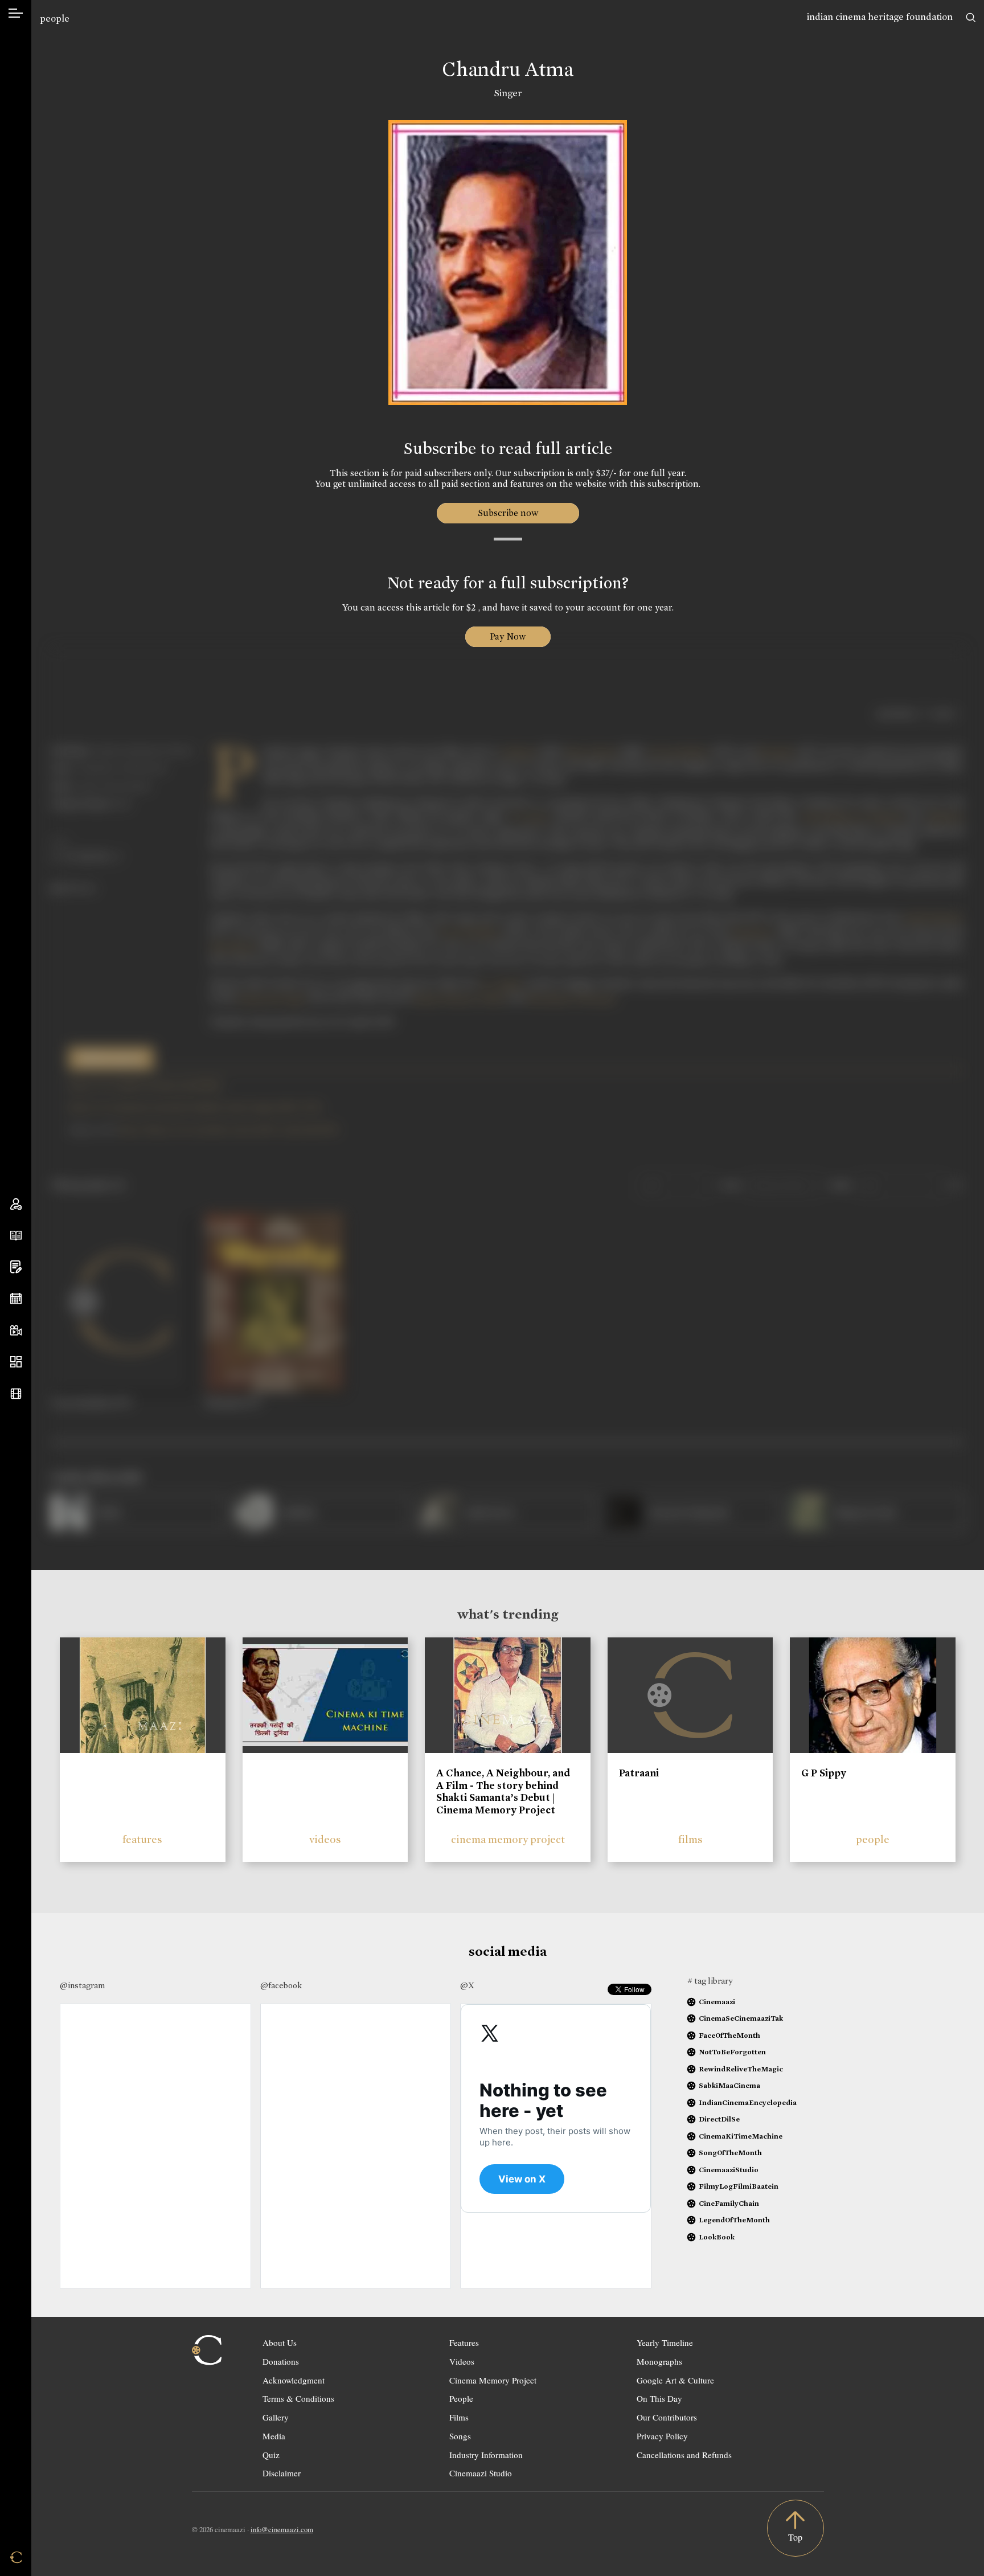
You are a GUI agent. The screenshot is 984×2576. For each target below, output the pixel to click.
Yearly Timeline (665, 2342)
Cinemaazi (717, 2002)
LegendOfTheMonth (734, 2220)
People (461, 2398)
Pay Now (508, 636)
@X (467, 1985)
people (55, 19)
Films (459, 2417)
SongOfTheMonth (730, 2153)
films (690, 1839)
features (142, 1839)
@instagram (82, 1985)
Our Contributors (667, 2417)
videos (325, 1839)
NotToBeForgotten (732, 2052)
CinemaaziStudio (729, 2170)
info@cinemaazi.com (282, 2529)
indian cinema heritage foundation (880, 17)
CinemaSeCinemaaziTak (741, 2018)
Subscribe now (508, 513)
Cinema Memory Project (493, 2380)
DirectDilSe (719, 2119)
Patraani (639, 1773)
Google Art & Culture (675, 2380)
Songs (460, 2436)
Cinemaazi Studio (481, 2473)
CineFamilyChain (729, 2203)
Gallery (276, 2417)
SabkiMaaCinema (729, 2085)
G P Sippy (824, 1773)
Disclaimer (282, 2473)
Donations (281, 2361)
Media (274, 2436)
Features (464, 2342)
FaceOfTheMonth (729, 2035)
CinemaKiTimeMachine (741, 2136)
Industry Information (486, 2455)
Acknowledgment (294, 2380)
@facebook (281, 1985)
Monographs (659, 2361)
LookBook (717, 2237)
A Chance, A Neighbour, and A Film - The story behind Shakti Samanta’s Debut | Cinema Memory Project (503, 1791)
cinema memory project (508, 1839)
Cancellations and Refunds (684, 2455)
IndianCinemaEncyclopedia (748, 2102)
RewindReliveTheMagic (741, 2069)
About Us (280, 2342)
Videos (462, 2361)
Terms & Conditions (298, 2398)
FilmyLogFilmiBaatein (739, 2186)
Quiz (271, 2455)
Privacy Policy (662, 2436)
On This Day (659, 2398)
